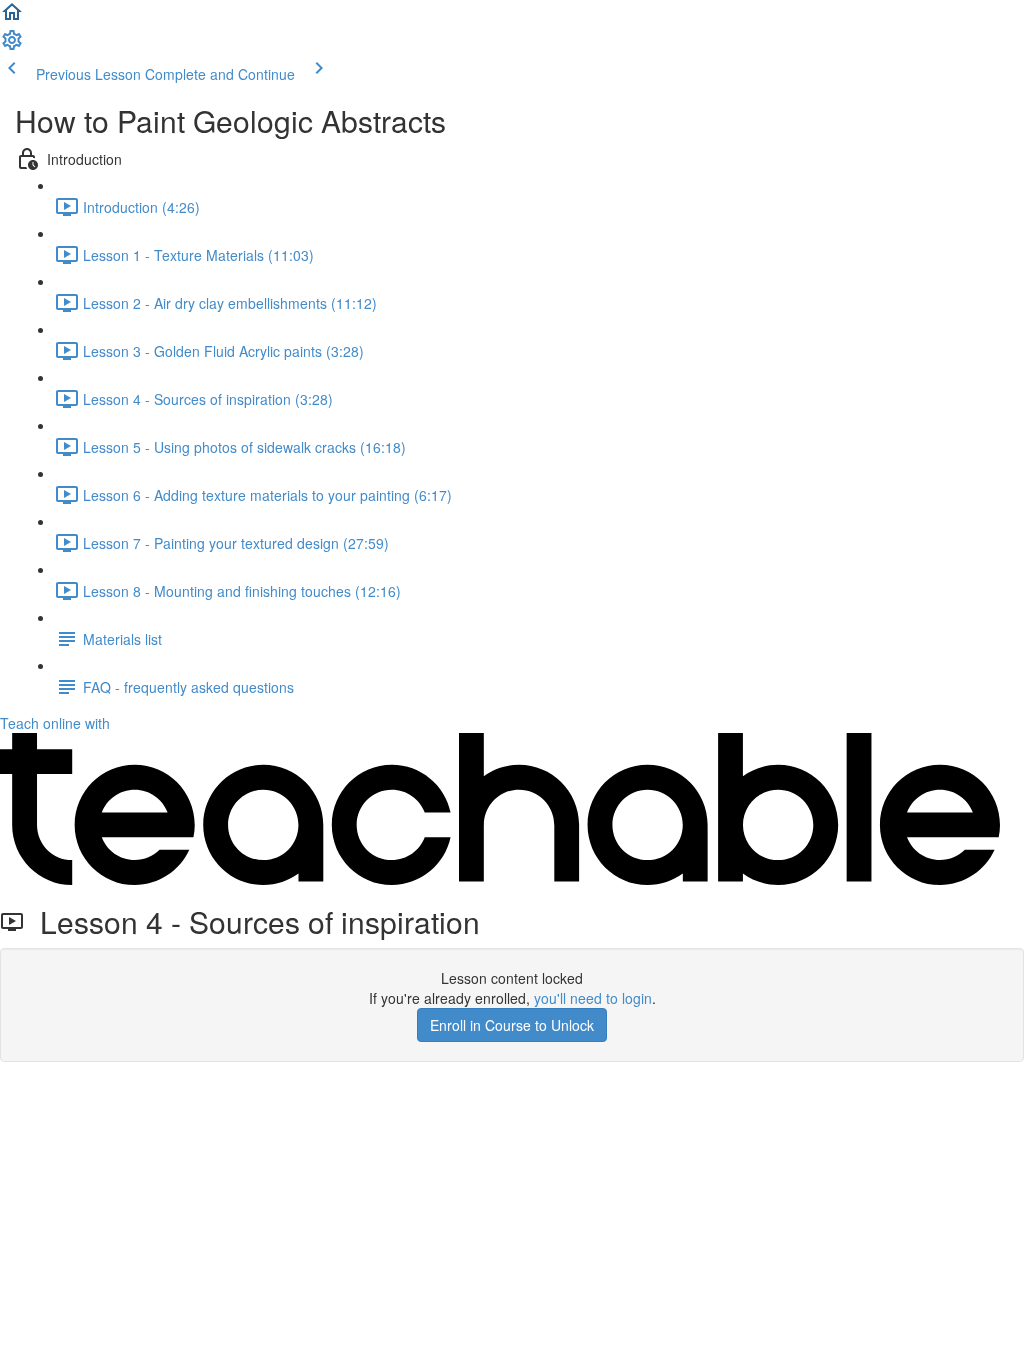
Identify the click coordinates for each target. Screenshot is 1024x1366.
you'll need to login (593, 998)
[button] (12, 18)
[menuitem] (12, 46)
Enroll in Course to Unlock (512, 1025)
